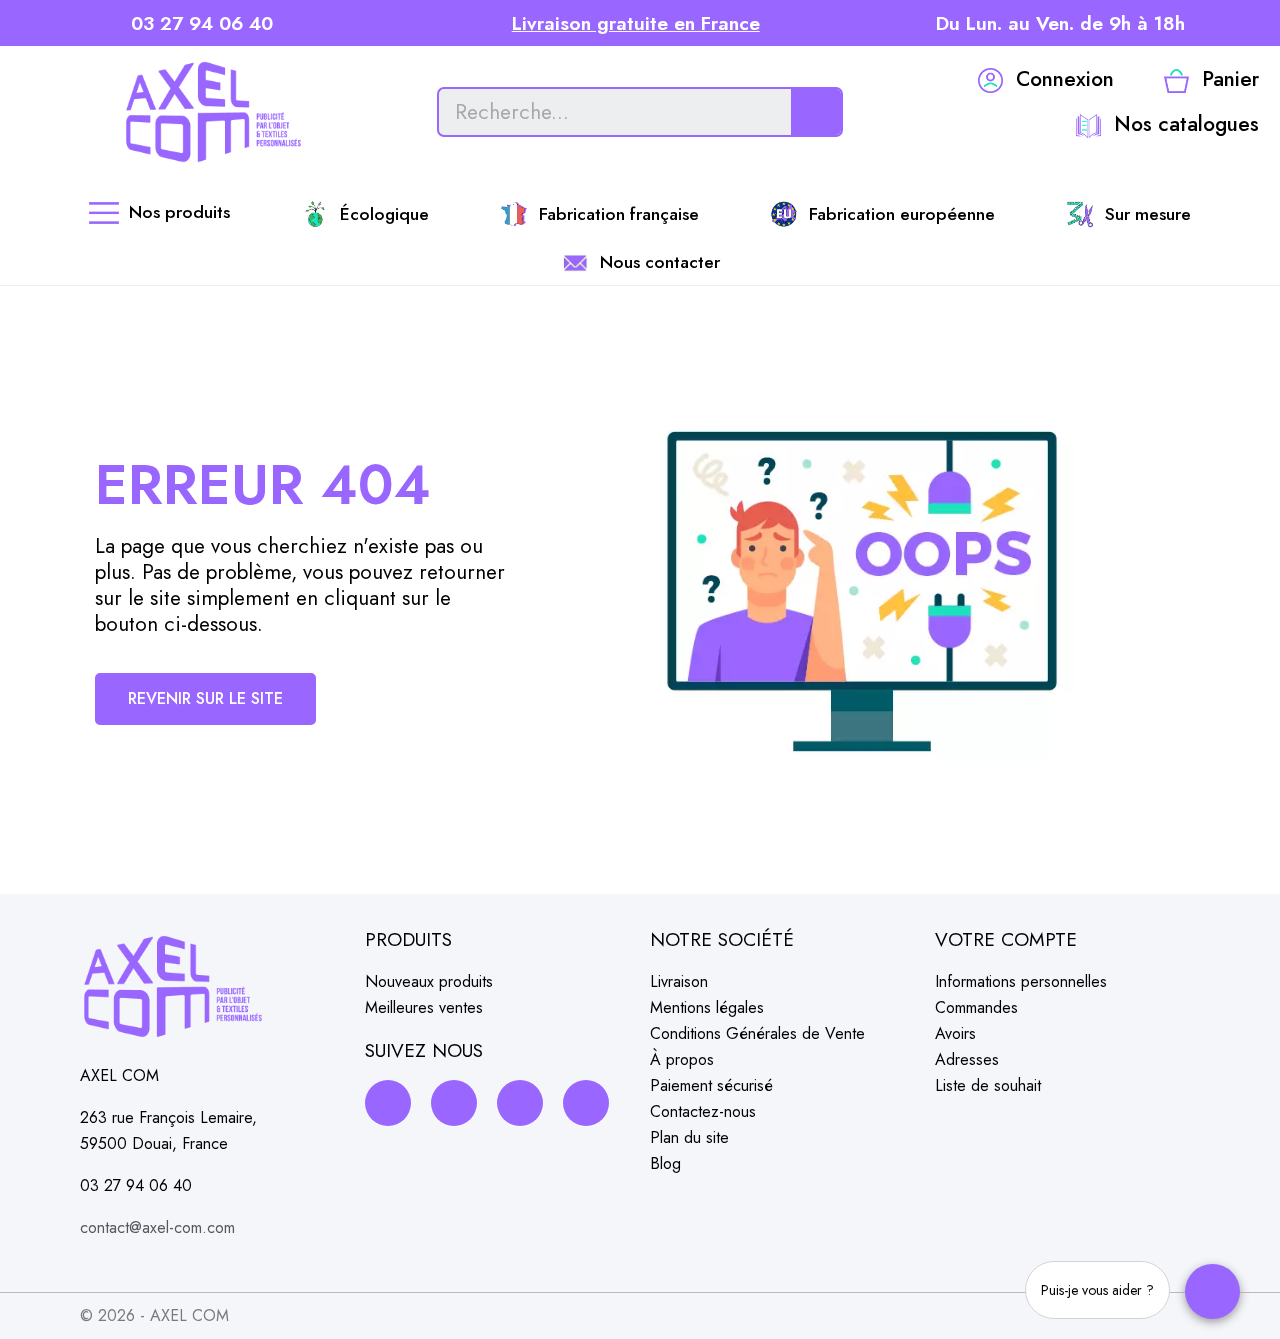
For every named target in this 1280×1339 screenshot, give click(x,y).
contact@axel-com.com (157, 1227)
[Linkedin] (520, 1103)
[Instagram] (454, 1103)
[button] (205, 699)
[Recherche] (816, 112)
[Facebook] (388, 1103)
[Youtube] (586, 1103)
